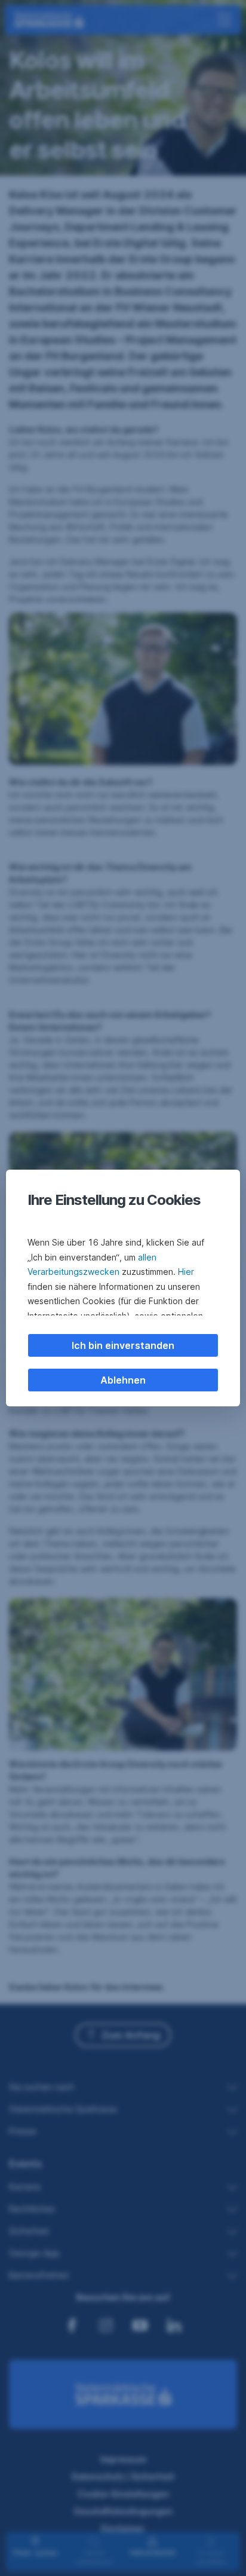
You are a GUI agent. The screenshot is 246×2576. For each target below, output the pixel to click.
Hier (186, 1272)
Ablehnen (123, 1380)
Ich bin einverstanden (123, 1345)
